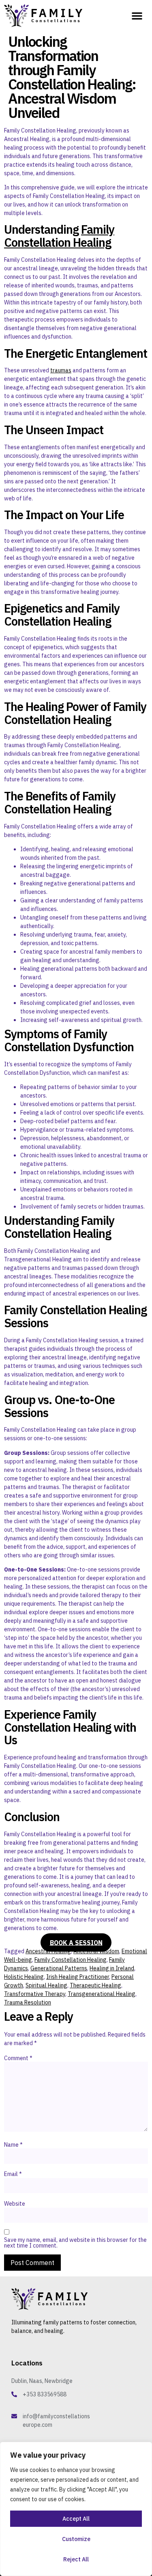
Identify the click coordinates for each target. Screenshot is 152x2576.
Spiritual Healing (46, 1985)
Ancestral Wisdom (96, 1951)
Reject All (76, 2559)
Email (13, 2174)
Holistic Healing (24, 1977)
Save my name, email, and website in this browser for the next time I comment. (75, 2243)
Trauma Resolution (28, 2002)
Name (13, 2145)
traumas (61, 370)
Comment (18, 2058)
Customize (76, 2539)
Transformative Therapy (35, 1994)
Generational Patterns (59, 1968)
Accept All (76, 2519)
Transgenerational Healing (102, 1994)
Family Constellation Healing (59, 236)
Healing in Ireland (112, 1968)
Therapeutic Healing (95, 1985)
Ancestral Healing (48, 1951)
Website (15, 2204)
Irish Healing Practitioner (78, 1977)
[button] (137, 15)
